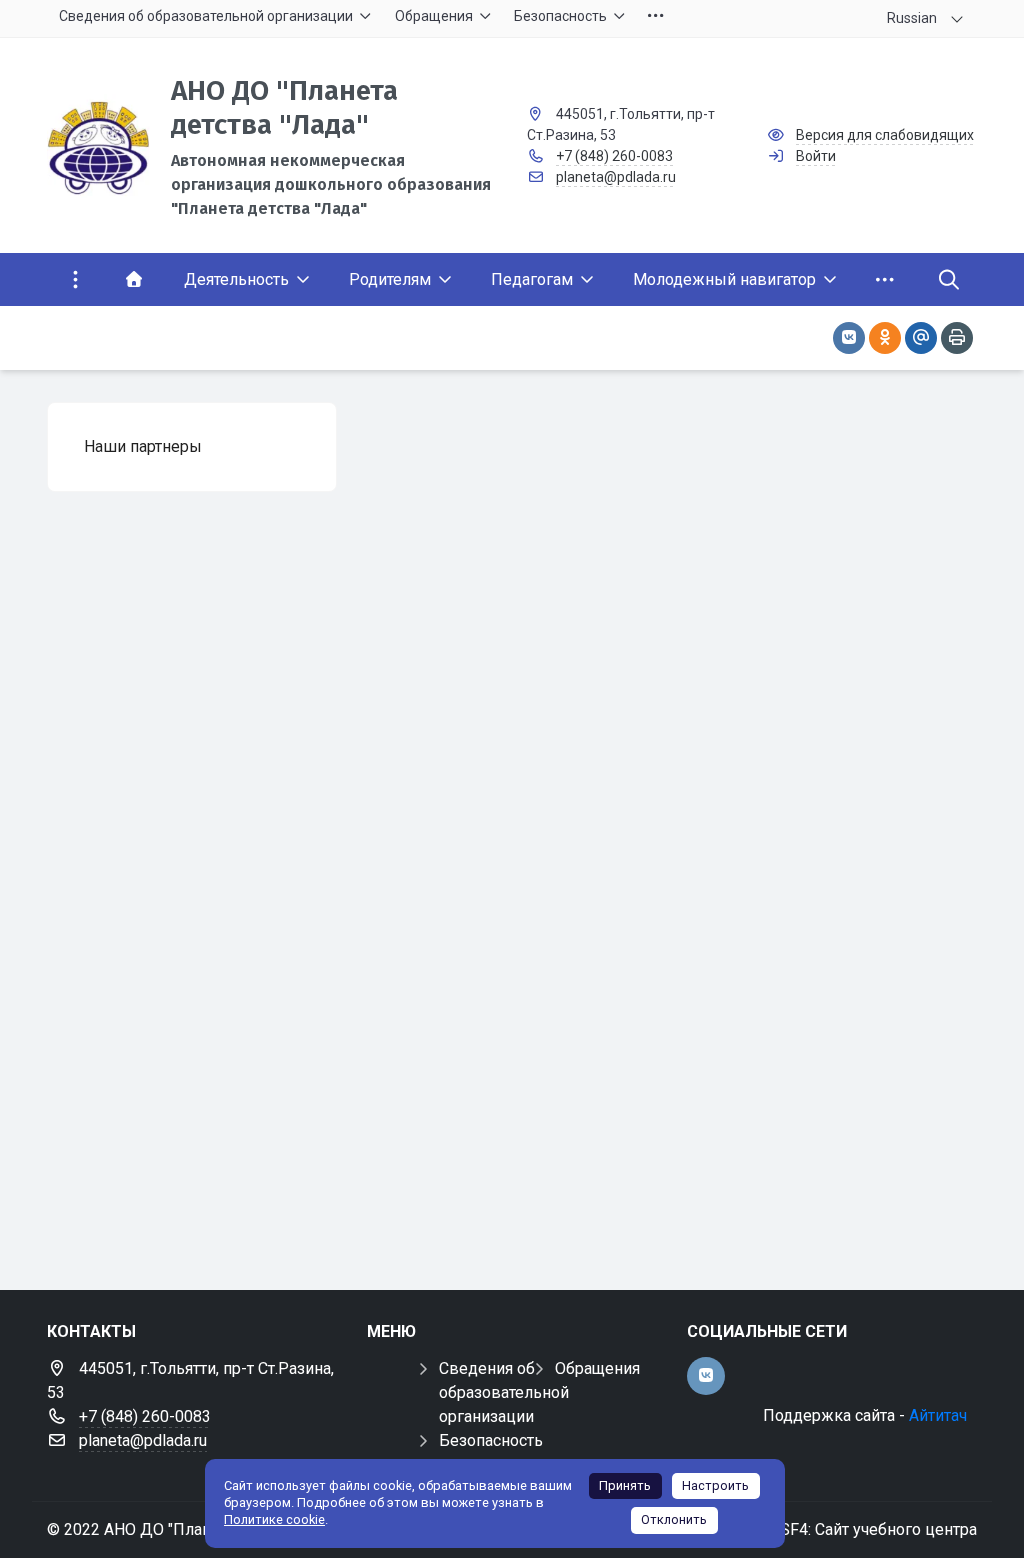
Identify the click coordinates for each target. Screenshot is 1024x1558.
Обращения (597, 1368)
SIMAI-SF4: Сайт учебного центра (853, 1529)
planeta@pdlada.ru (616, 177)
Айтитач (938, 1415)
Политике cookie (274, 1519)
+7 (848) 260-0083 (614, 156)
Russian (912, 18)
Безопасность (491, 1440)
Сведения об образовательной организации (504, 1392)
